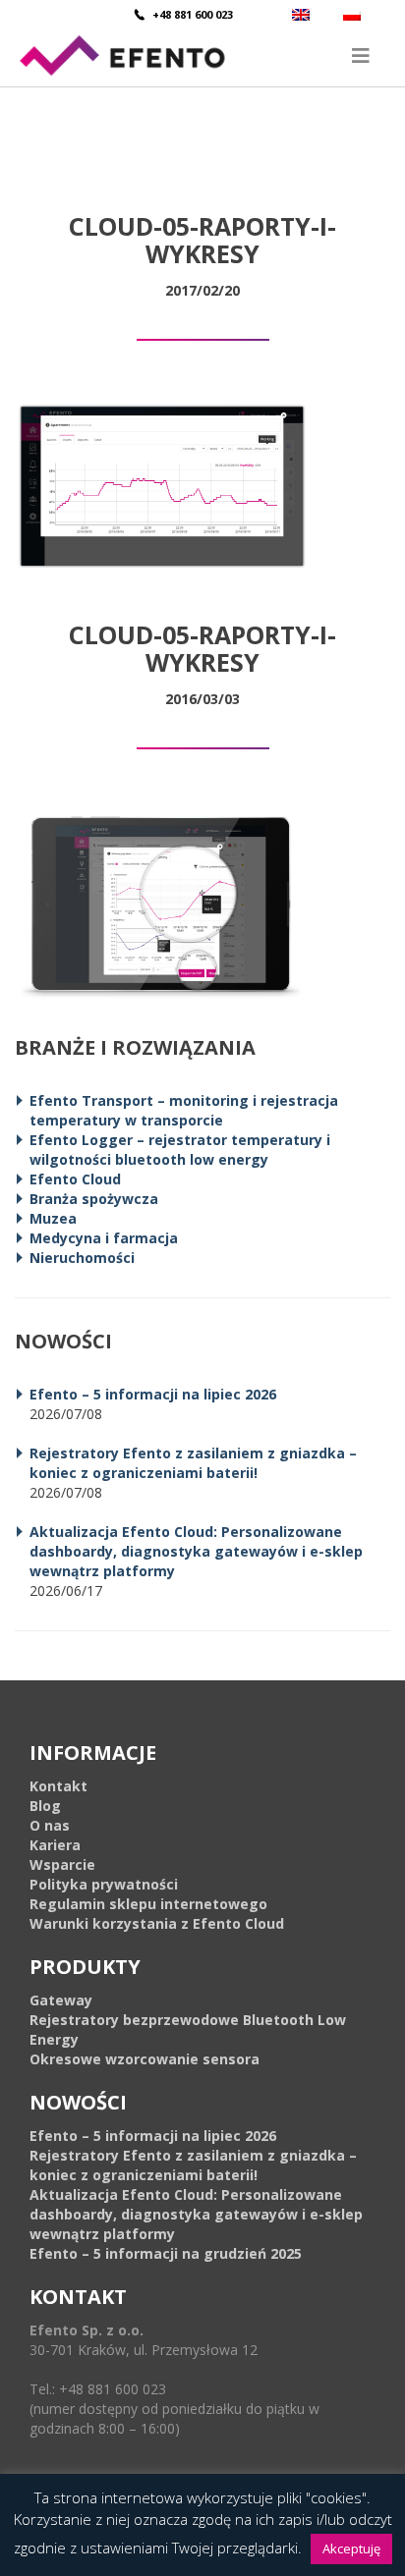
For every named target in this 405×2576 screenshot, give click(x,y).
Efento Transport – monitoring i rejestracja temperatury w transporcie (184, 1110)
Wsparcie (62, 1864)
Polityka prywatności (104, 1884)
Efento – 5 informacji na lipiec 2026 (153, 1394)
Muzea (53, 1218)
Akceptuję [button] (351, 2549)
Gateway (61, 2000)
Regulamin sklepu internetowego (148, 1904)
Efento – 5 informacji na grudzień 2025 (166, 2253)
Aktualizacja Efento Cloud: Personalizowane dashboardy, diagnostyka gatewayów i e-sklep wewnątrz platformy (196, 1551)
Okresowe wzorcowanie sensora (145, 2059)
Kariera (55, 1845)
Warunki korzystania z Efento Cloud (157, 1923)
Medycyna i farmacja (104, 1238)
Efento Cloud (75, 1179)
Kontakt (58, 1786)
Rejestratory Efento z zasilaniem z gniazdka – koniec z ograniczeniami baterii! (193, 1463)
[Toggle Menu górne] (202, 55)
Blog (45, 1806)
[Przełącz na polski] (354, 14)
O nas (50, 1825)
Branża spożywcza (94, 1199)
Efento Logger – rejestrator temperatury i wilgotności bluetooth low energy (180, 1150)
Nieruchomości (82, 1258)
